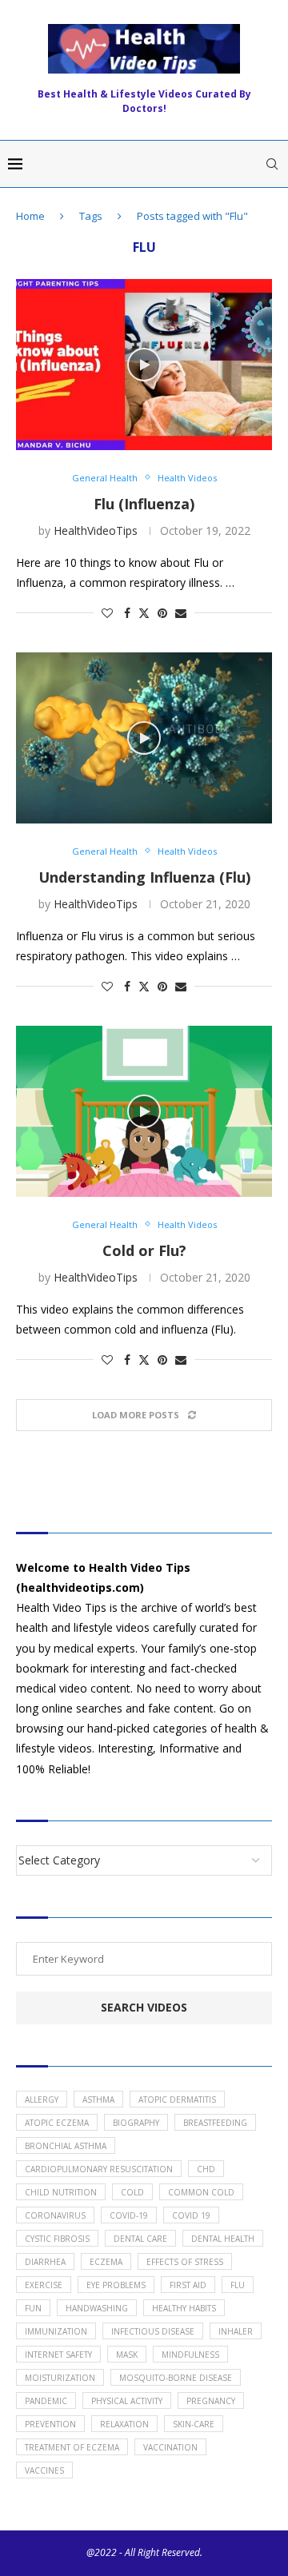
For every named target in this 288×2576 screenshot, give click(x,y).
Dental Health (223, 2239)
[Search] (272, 164)
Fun (33, 2308)
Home (30, 216)
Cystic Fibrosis (57, 2239)
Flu (238, 2285)
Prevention (50, 2424)
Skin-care (194, 2424)
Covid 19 (191, 2215)
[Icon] (144, 365)
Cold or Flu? (144, 1250)
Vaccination (170, 2447)
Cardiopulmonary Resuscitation (99, 2169)
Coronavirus (55, 2215)
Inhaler (236, 2331)
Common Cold (201, 2192)
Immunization (56, 2331)
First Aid (188, 2285)
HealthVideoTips (96, 530)
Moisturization (60, 2378)
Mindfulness (190, 2355)
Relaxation (124, 2424)
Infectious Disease (153, 2331)
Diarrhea (45, 2262)
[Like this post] (107, 613)
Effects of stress (185, 2262)
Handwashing (97, 2308)
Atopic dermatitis (177, 2099)
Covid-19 (129, 2215)
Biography (136, 2123)
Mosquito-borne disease (176, 2378)
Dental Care (140, 2239)
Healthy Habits (184, 2308)
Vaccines (44, 2470)
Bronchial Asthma (66, 2146)
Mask (127, 2355)
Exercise (44, 2285)
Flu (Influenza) (144, 504)
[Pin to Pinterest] (162, 613)
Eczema (106, 2262)
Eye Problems (116, 2285)
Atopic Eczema (57, 2123)
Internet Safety (58, 2355)
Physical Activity (127, 2401)
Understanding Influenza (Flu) (144, 877)
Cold (132, 2192)
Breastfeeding (215, 2123)
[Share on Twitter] (144, 613)
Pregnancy (211, 2401)
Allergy (42, 2099)
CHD (206, 2169)
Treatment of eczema (72, 2447)
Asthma (98, 2099)
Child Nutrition (61, 2192)
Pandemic (46, 2401)
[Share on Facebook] (127, 613)
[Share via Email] (181, 613)
